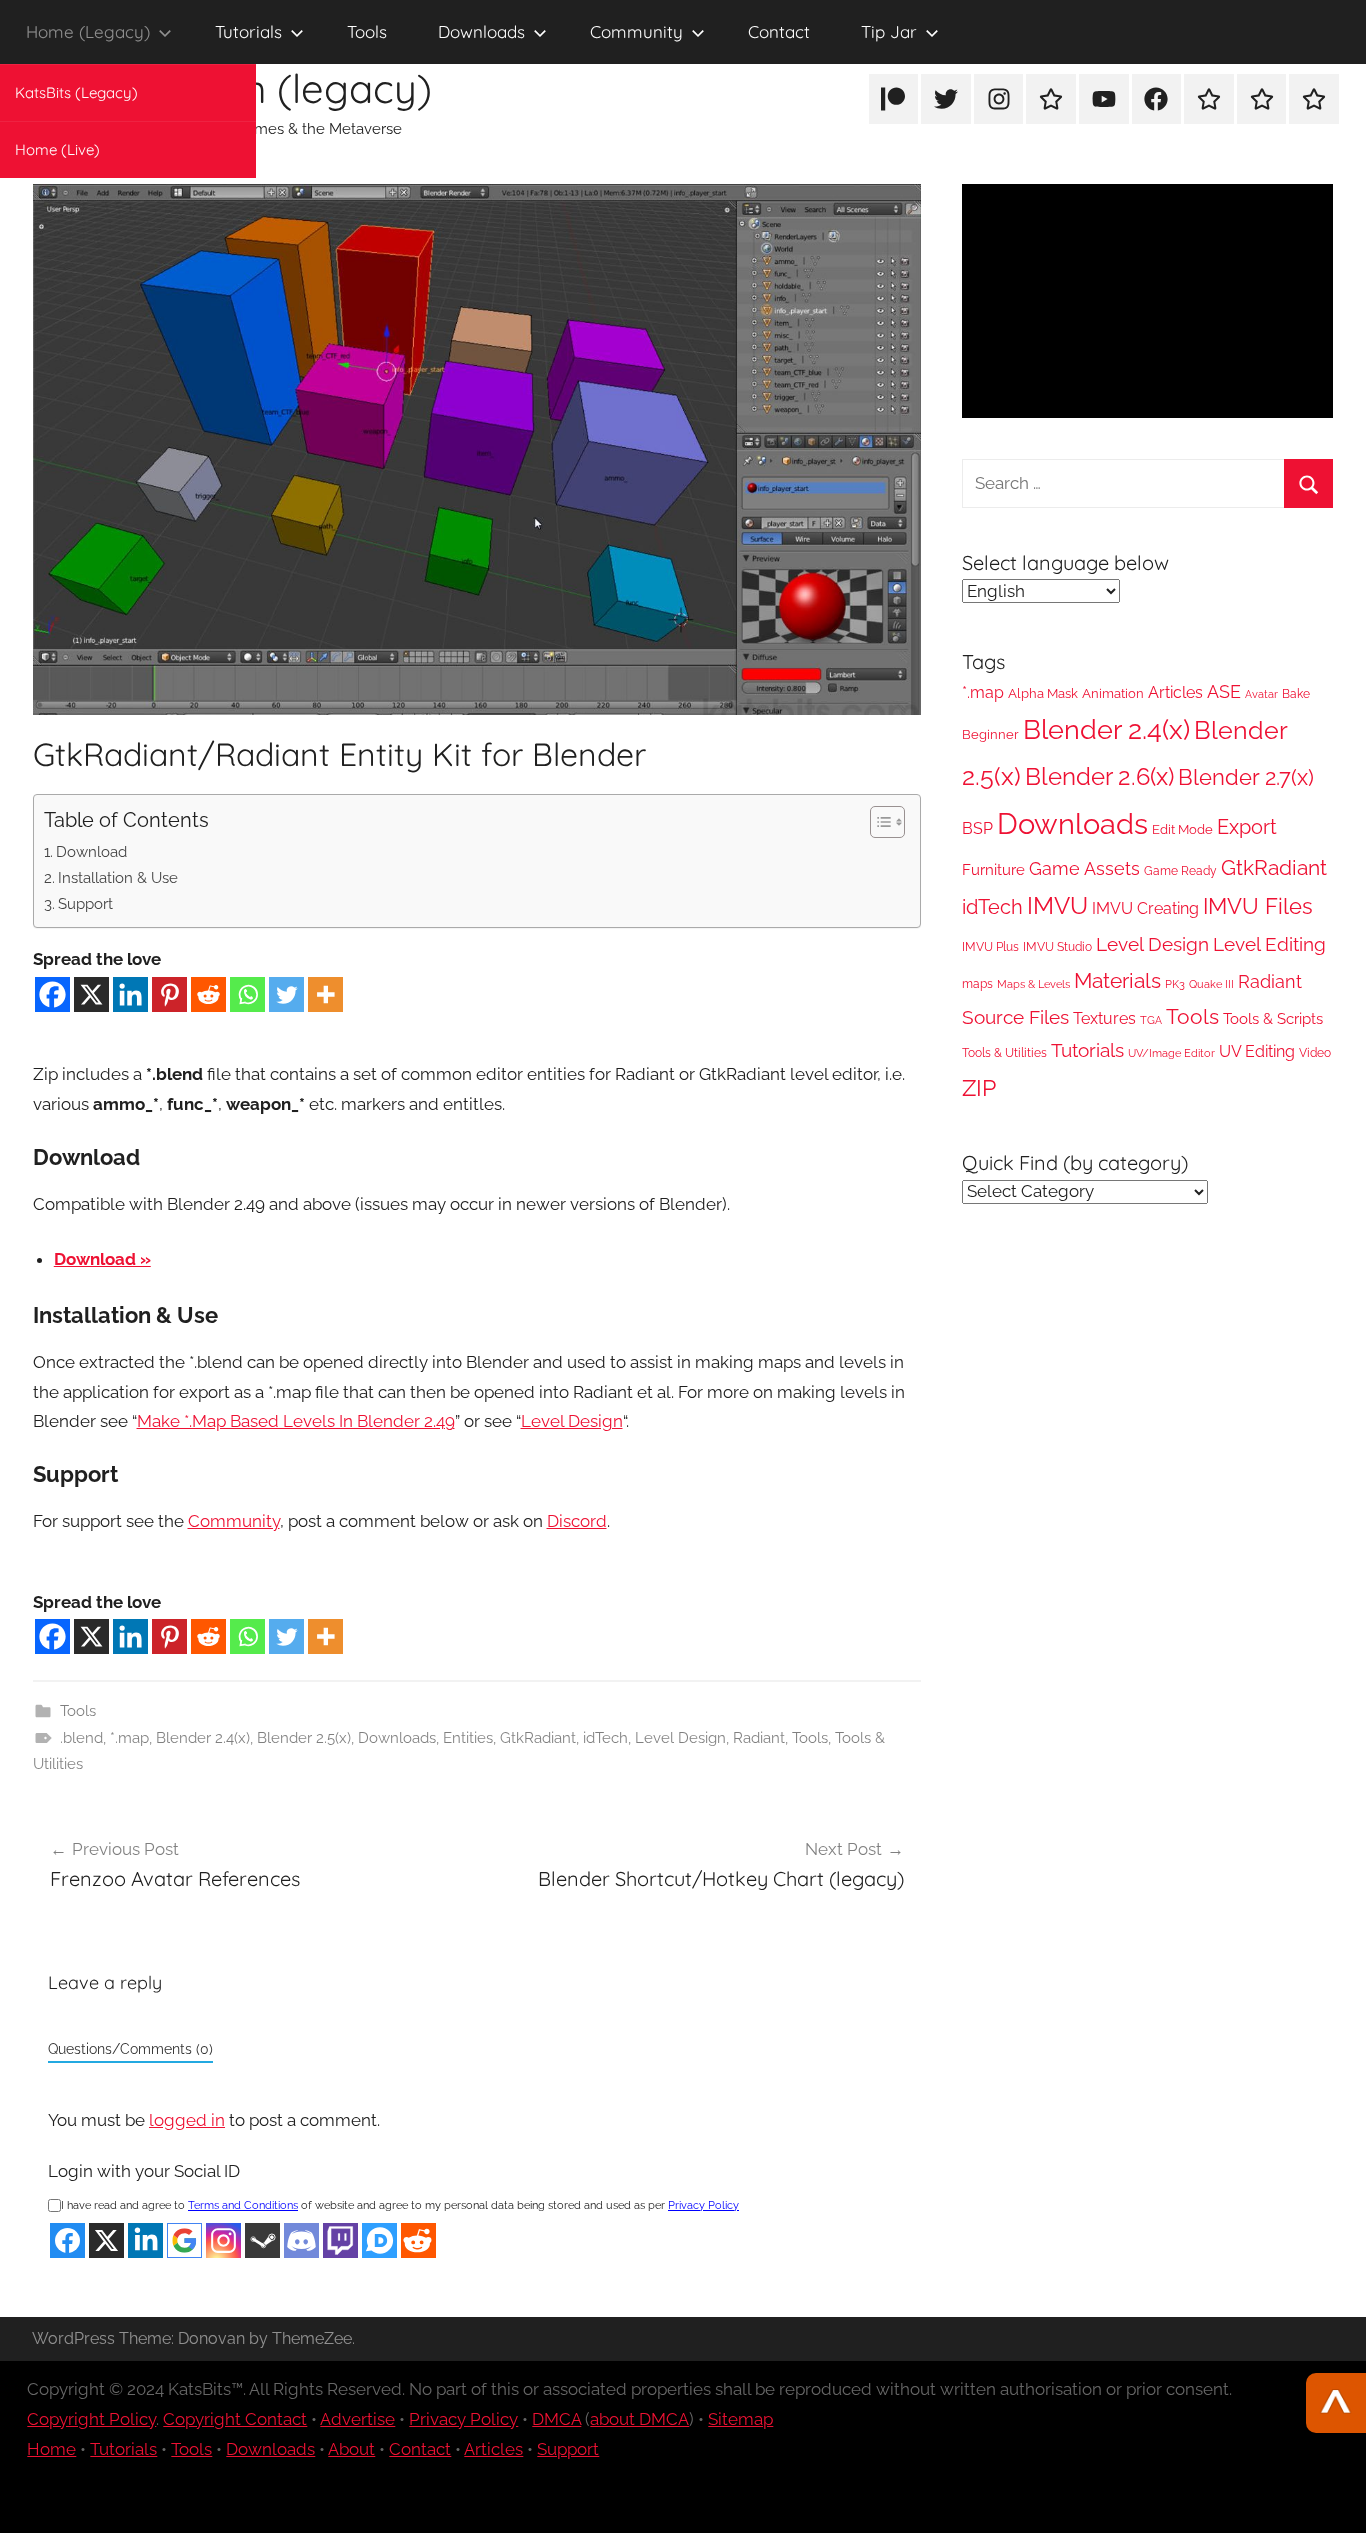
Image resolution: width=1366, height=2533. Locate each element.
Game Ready (1180, 871)
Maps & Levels (1033, 984)
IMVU (1057, 906)
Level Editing (1269, 944)
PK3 (1175, 984)
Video (1315, 1053)
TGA (1151, 1020)
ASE (1224, 691)
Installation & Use (118, 878)
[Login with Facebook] (67, 2240)
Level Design (572, 1421)
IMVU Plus (990, 947)
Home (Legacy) (88, 31)
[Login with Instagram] (223, 2240)
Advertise (357, 2419)
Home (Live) (57, 149)
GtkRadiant (538, 1738)
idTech (605, 1738)
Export (1247, 827)
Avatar (1261, 694)
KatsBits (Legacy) (76, 92)
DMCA (556, 2419)
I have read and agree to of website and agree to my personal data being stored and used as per (400, 2205)
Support (85, 904)
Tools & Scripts (1273, 1018)
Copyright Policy (91, 2419)
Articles (1175, 692)
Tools (367, 31)
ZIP (979, 1087)
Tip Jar (889, 31)
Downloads (481, 31)
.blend (81, 1738)
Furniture (993, 870)
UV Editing (1257, 1051)
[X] (91, 994)
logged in (187, 2120)
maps (977, 984)
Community (636, 31)
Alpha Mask (1043, 693)
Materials (1117, 980)
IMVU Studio (1057, 947)
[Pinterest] (169, 994)
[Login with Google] (184, 2240)
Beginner (990, 734)
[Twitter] (286, 994)
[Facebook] (52, 994)
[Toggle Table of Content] (877, 822)
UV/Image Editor (1171, 1053)
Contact (779, 31)
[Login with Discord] (301, 2240)
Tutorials (248, 31)
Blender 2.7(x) (1246, 777)
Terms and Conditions (243, 2205)
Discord (577, 1521)
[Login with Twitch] (340, 2240)
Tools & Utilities (1004, 1053)
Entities (468, 1738)
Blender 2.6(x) (1099, 777)
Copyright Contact (235, 2419)
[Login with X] (106, 2240)
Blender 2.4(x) (203, 1738)
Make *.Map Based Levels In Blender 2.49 (296, 1421)
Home (51, 2449)
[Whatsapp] (247, 994)
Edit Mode (1182, 829)
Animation (1113, 693)
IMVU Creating (1145, 908)
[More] (325, 994)
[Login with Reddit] (418, 2240)
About (351, 2449)
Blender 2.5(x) (304, 1738)
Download (91, 852)
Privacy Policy (703, 2205)
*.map (129, 1738)
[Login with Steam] (262, 2240)
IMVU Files (1258, 906)
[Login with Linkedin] (145, 2240)
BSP (977, 828)
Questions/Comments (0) (130, 2048)
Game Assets (1084, 868)
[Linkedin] (130, 994)
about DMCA (639, 2419)
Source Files (1015, 1017)
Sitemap (740, 2419)
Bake (1296, 694)
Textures (1104, 1018)
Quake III (1211, 984)
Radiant (759, 1738)
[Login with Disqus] (379, 2240)
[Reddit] (208, 994)
